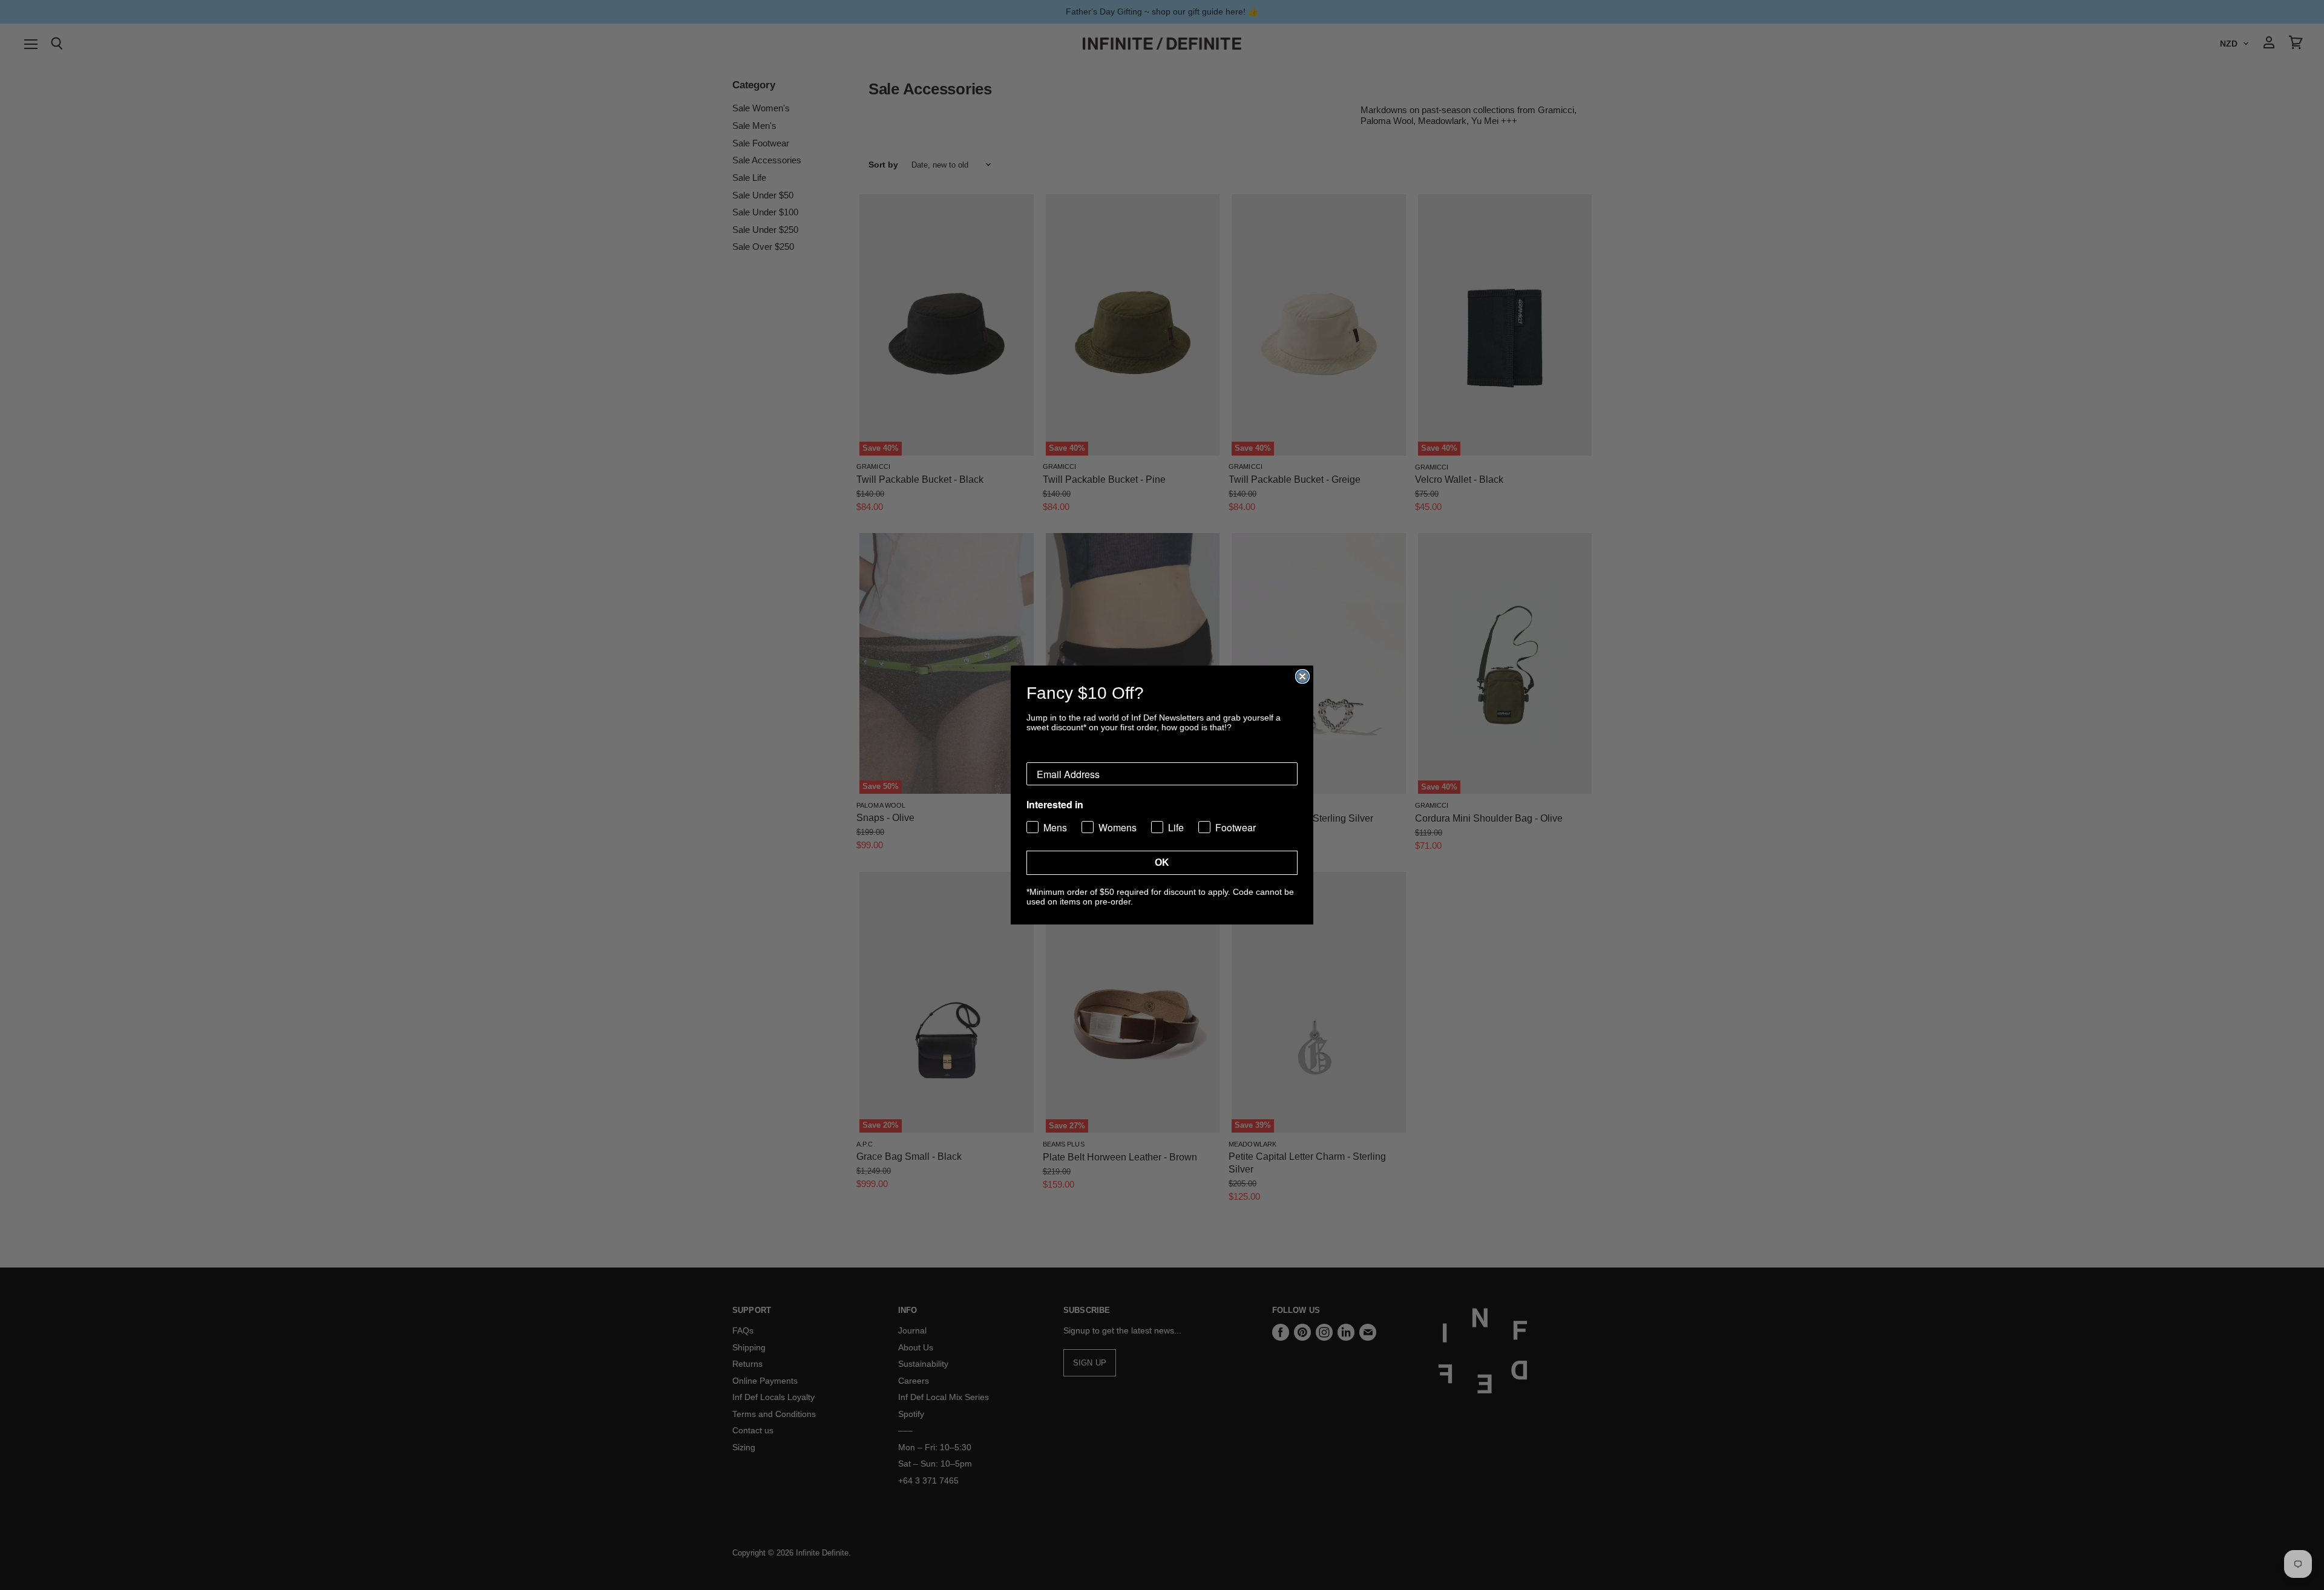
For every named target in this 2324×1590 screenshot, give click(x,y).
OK (1162, 862)
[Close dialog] (1302, 676)
